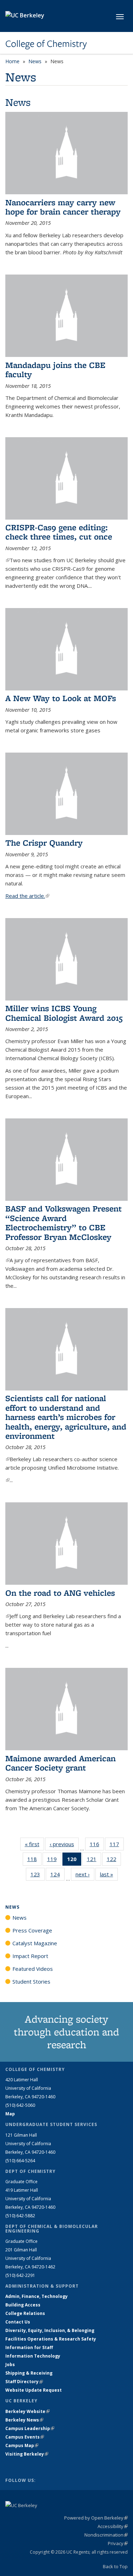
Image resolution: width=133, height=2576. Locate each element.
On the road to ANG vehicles (60, 1593)
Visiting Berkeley (27, 2454)
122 (114, 1861)
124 (57, 1876)
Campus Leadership (30, 2428)
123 (38, 1876)
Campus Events (25, 2437)
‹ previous (64, 1844)
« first (34, 1844)
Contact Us (18, 2322)
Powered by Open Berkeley (96, 2518)
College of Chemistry (46, 44)
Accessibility (113, 2526)
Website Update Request (34, 2390)
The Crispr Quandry (44, 843)
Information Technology (33, 2356)
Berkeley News (24, 2420)
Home (12, 61)
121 (94, 1861)
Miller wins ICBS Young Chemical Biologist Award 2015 (64, 1013)
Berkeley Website (27, 2411)
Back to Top (115, 2566)
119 (54, 1861)
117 (117, 1846)
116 (97, 1846)
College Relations (25, 2313)
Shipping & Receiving (29, 2373)
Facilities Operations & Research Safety (51, 2339)
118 (34, 1861)
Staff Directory (24, 2382)
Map (10, 2114)
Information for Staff (29, 2347)
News (35, 61)
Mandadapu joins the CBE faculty (55, 370)
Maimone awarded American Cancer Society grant (60, 1763)
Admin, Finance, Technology (37, 2296)
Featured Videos (33, 1969)
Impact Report (30, 1956)
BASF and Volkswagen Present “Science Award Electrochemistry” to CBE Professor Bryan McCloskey (63, 1222)
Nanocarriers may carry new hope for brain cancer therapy (63, 207)
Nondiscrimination (106, 2535)
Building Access (23, 2305)
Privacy (118, 2543)
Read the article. (27, 896)
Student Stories (31, 1981)
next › (85, 1874)
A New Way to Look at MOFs (61, 698)
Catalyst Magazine (35, 1943)
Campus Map (22, 2445)
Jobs (10, 2365)
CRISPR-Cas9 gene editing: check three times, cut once (59, 532)
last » (109, 1874)
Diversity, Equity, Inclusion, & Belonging (50, 2330)
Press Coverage (32, 1930)
